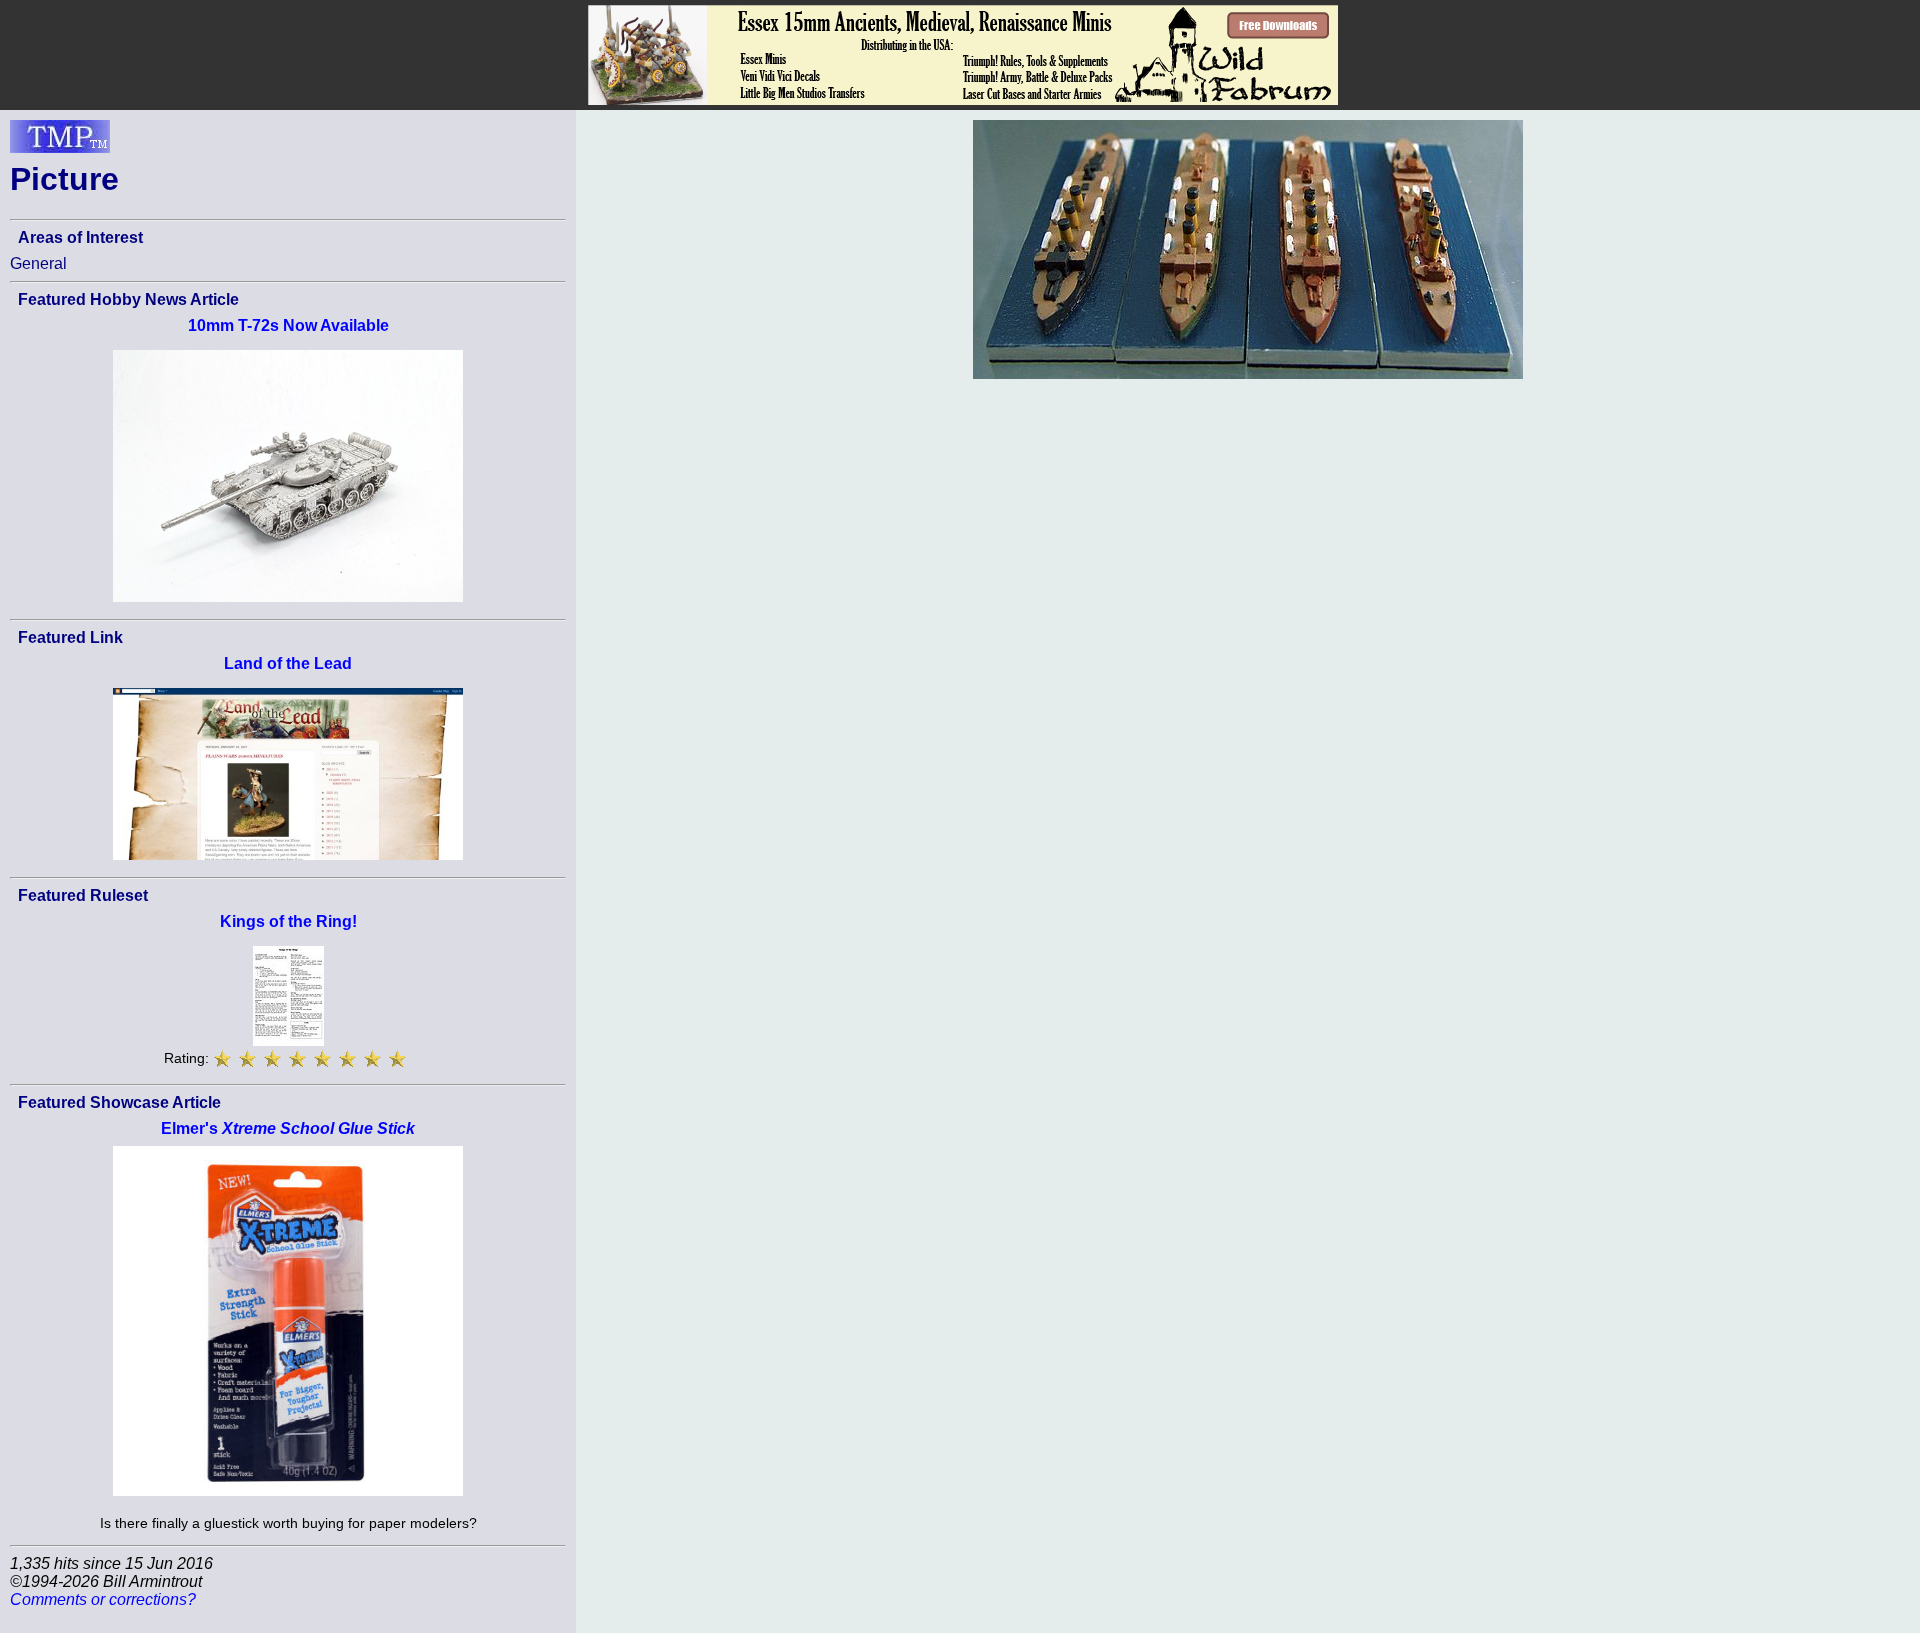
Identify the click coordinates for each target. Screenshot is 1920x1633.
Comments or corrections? (103, 1599)
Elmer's (288, 1128)
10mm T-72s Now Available (288, 325)
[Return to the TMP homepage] (60, 142)
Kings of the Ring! (288, 921)
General (38, 263)
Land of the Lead (288, 663)
